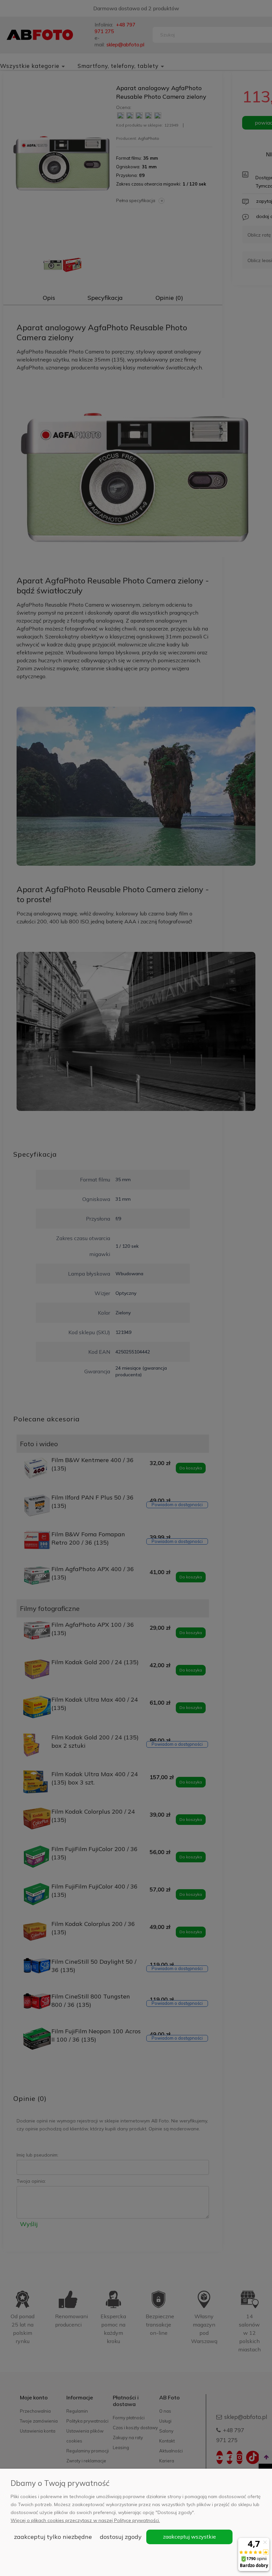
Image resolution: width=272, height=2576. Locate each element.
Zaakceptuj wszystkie (189, 2537)
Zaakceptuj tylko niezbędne (53, 2537)
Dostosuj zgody (121, 2537)
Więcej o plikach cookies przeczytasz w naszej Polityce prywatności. (85, 2520)
